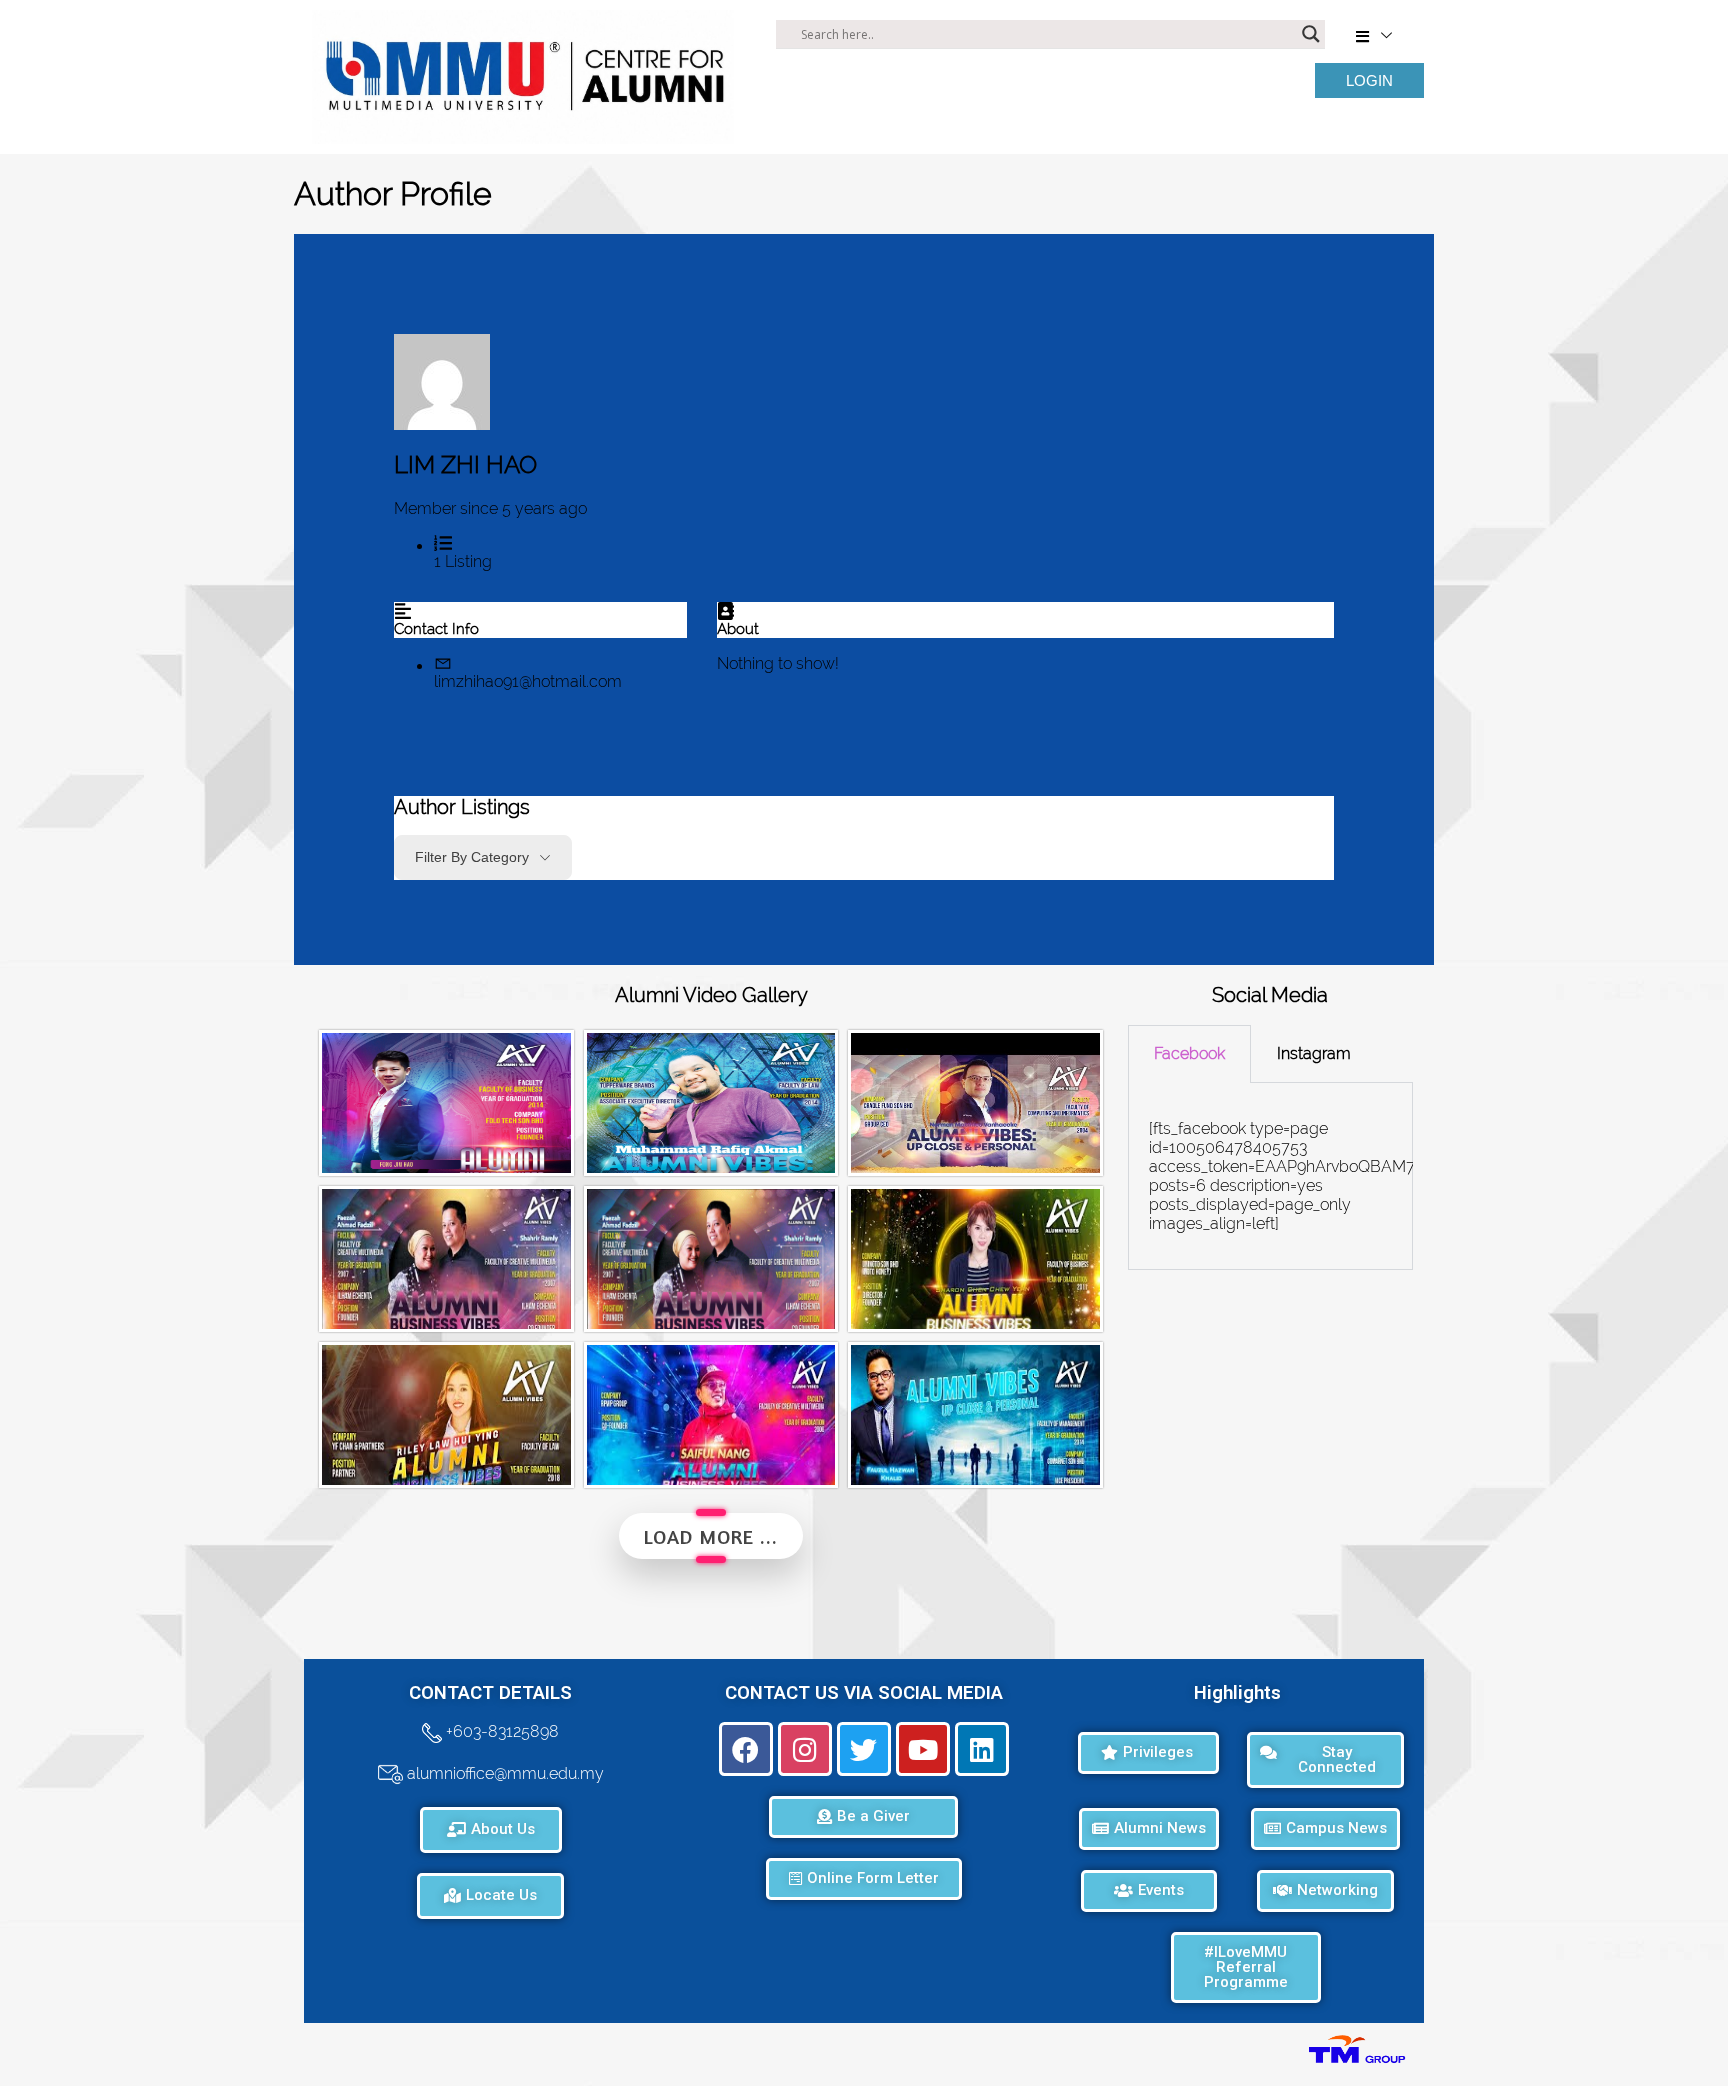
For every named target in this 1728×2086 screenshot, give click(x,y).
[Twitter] (864, 1749)
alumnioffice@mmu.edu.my (503, 1773)
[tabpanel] (1270, 1176)
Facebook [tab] (1189, 1053)
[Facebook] (746, 1749)
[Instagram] (805, 1749)
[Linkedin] (982, 1749)
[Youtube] (923, 1749)
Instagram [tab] (1314, 1053)
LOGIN (1369, 80)
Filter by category (472, 857)
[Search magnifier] (1311, 34)
